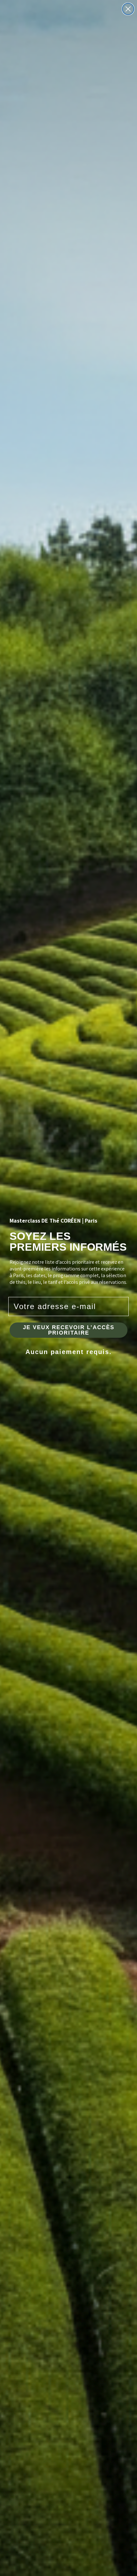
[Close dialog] (128, 9)
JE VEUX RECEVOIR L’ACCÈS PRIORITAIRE (69, 1330)
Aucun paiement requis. (69, 1352)
